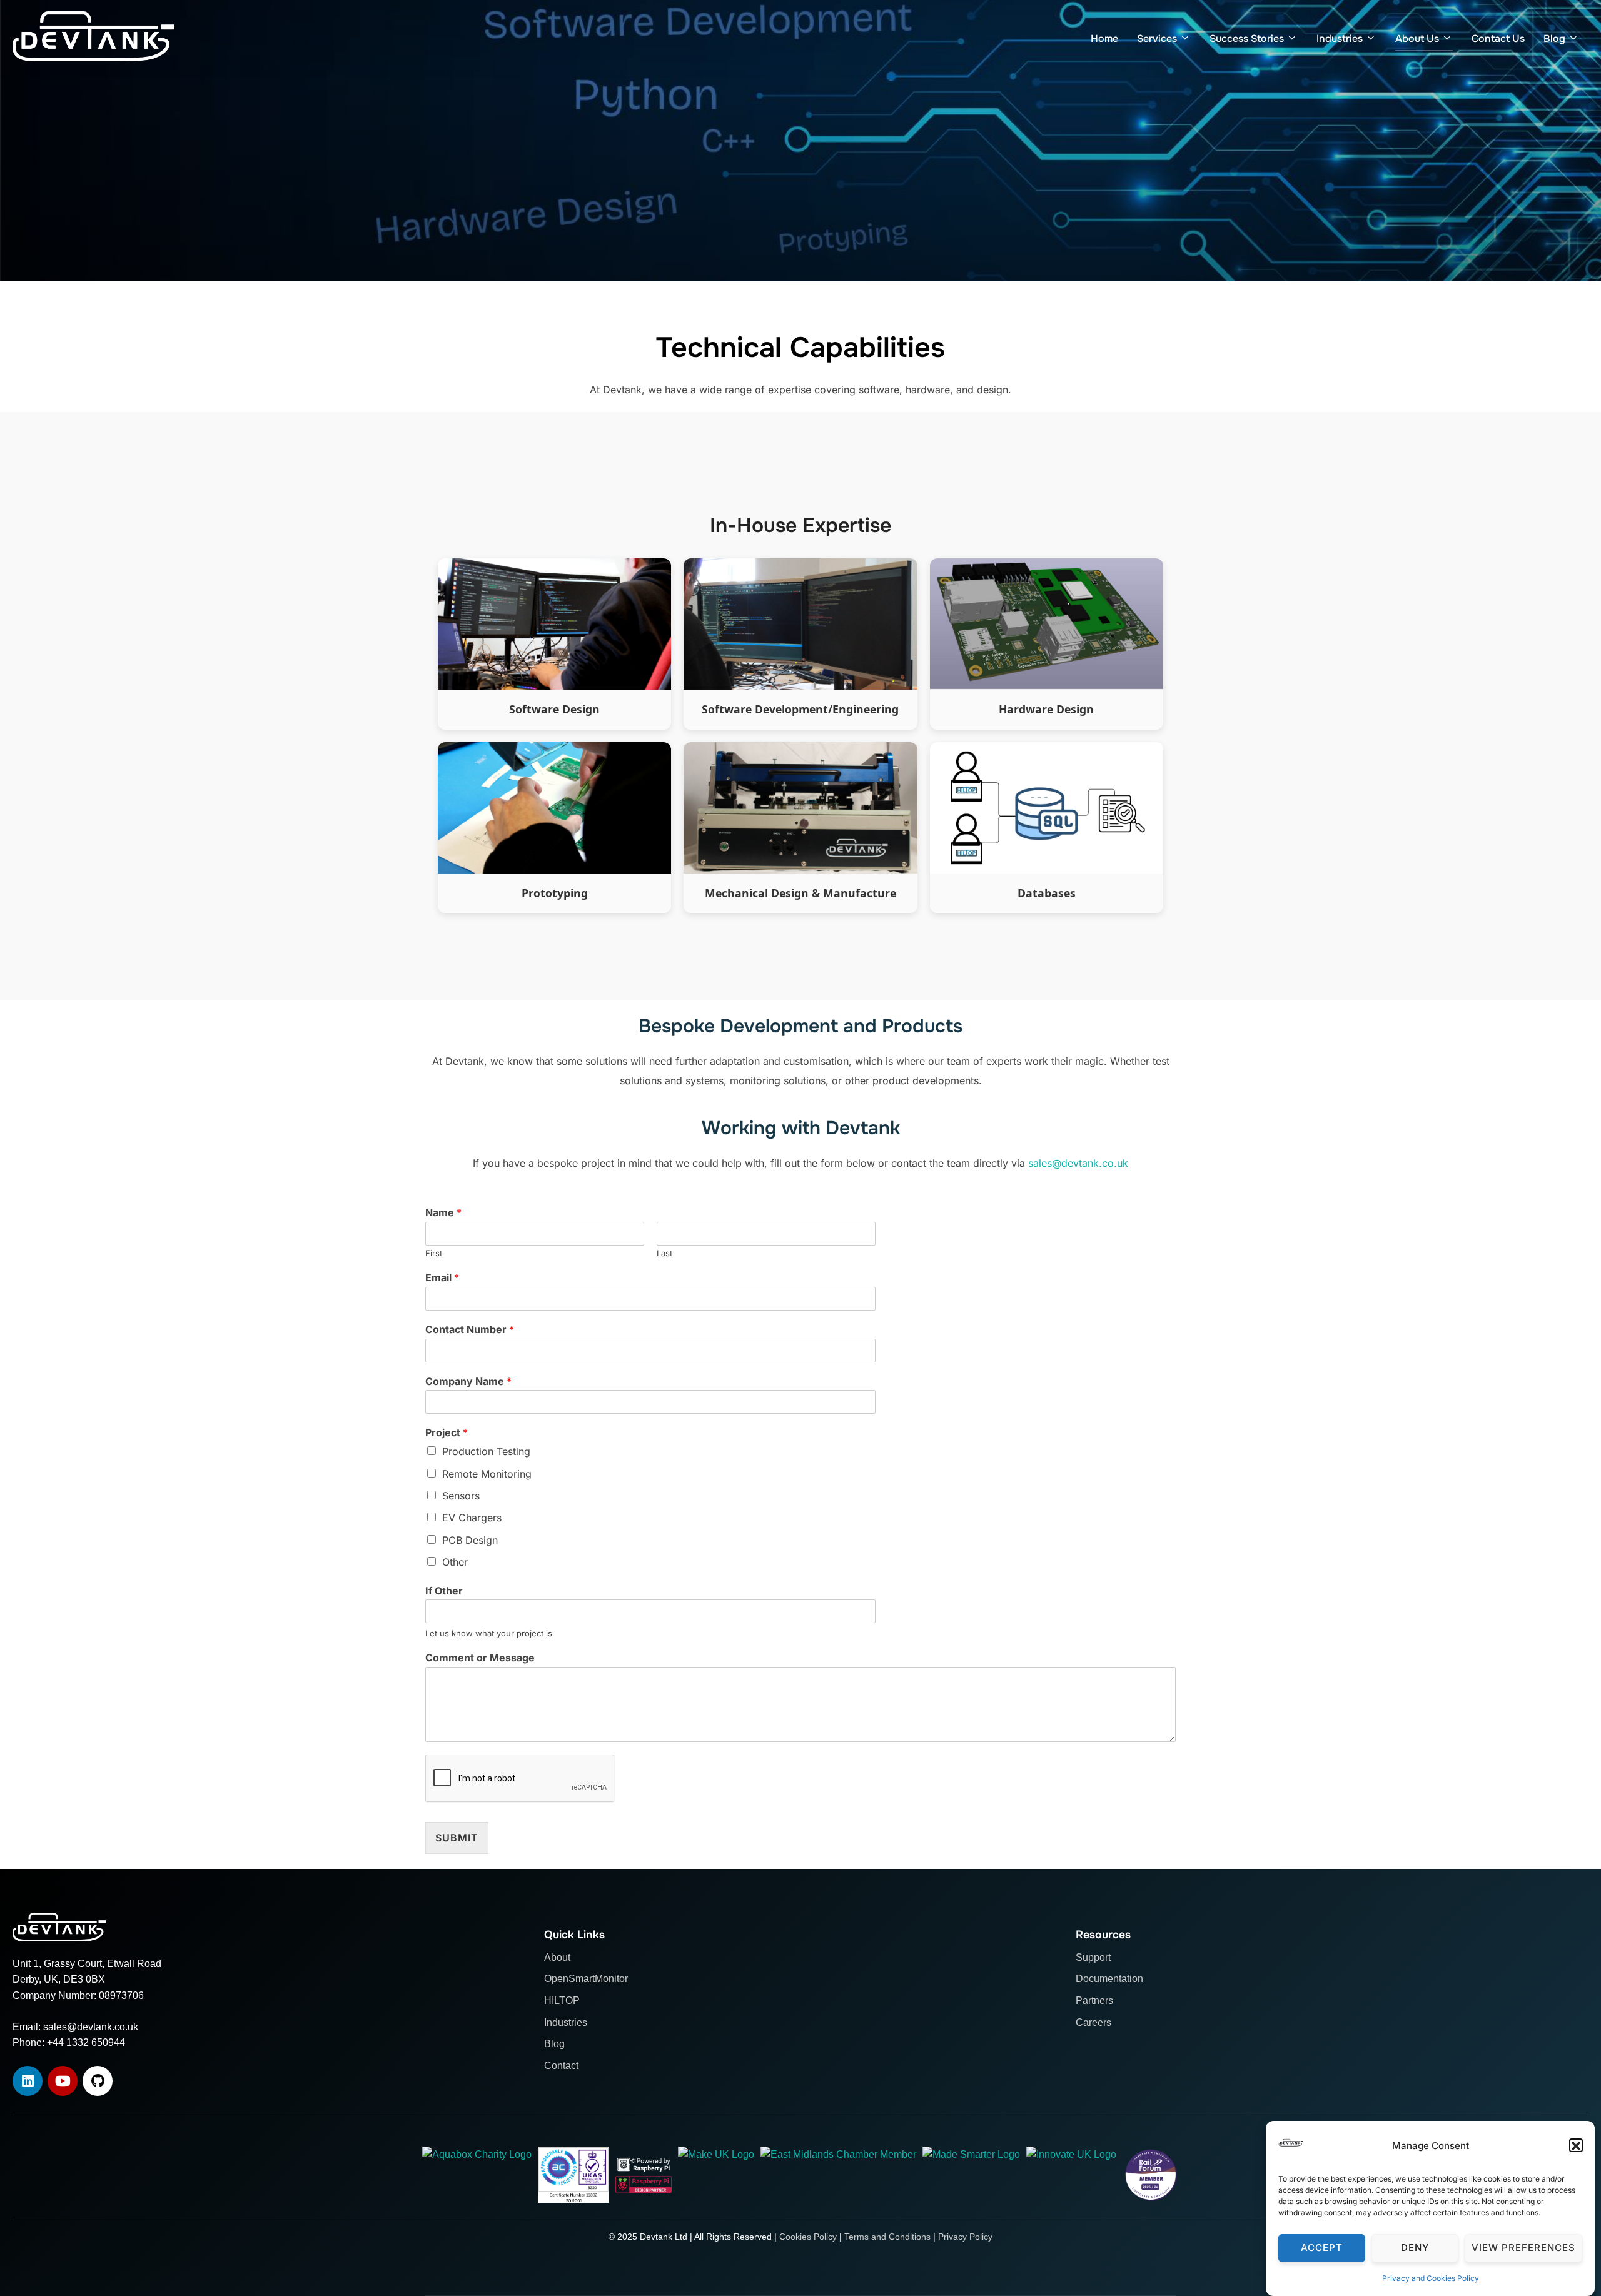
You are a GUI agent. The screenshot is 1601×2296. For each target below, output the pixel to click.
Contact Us (1498, 38)
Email (442, 1277)
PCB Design (470, 1540)
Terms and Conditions (887, 2237)
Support (1093, 1957)
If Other (444, 1591)
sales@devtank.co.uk (1078, 1163)
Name (443, 1212)
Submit (457, 1838)
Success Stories (1247, 38)
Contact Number (470, 1329)
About (557, 1957)
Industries (1340, 38)
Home (1104, 38)
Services (1157, 38)
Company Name (468, 1381)
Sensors (461, 1496)
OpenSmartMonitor (586, 1979)
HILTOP (562, 2001)
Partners (1094, 2001)
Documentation (1109, 1979)
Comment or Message (480, 1658)
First (434, 1253)
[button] (1576, 2146)
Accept (1322, 2248)
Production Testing (486, 1451)
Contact (561, 2066)
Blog (1554, 38)
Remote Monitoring (487, 1474)
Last (664, 1253)
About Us (1417, 38)
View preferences (1523, 2248)
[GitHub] (98, 2081)
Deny (1415, 2248)
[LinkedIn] (28, 2081)
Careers (1093, 2022)
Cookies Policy (808, 2237)
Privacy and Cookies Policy (1431, 2278)
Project (447, 1432)
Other (455, 1562)
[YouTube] (63, 2081)
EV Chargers (472, 1518)
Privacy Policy (965, 2237)
